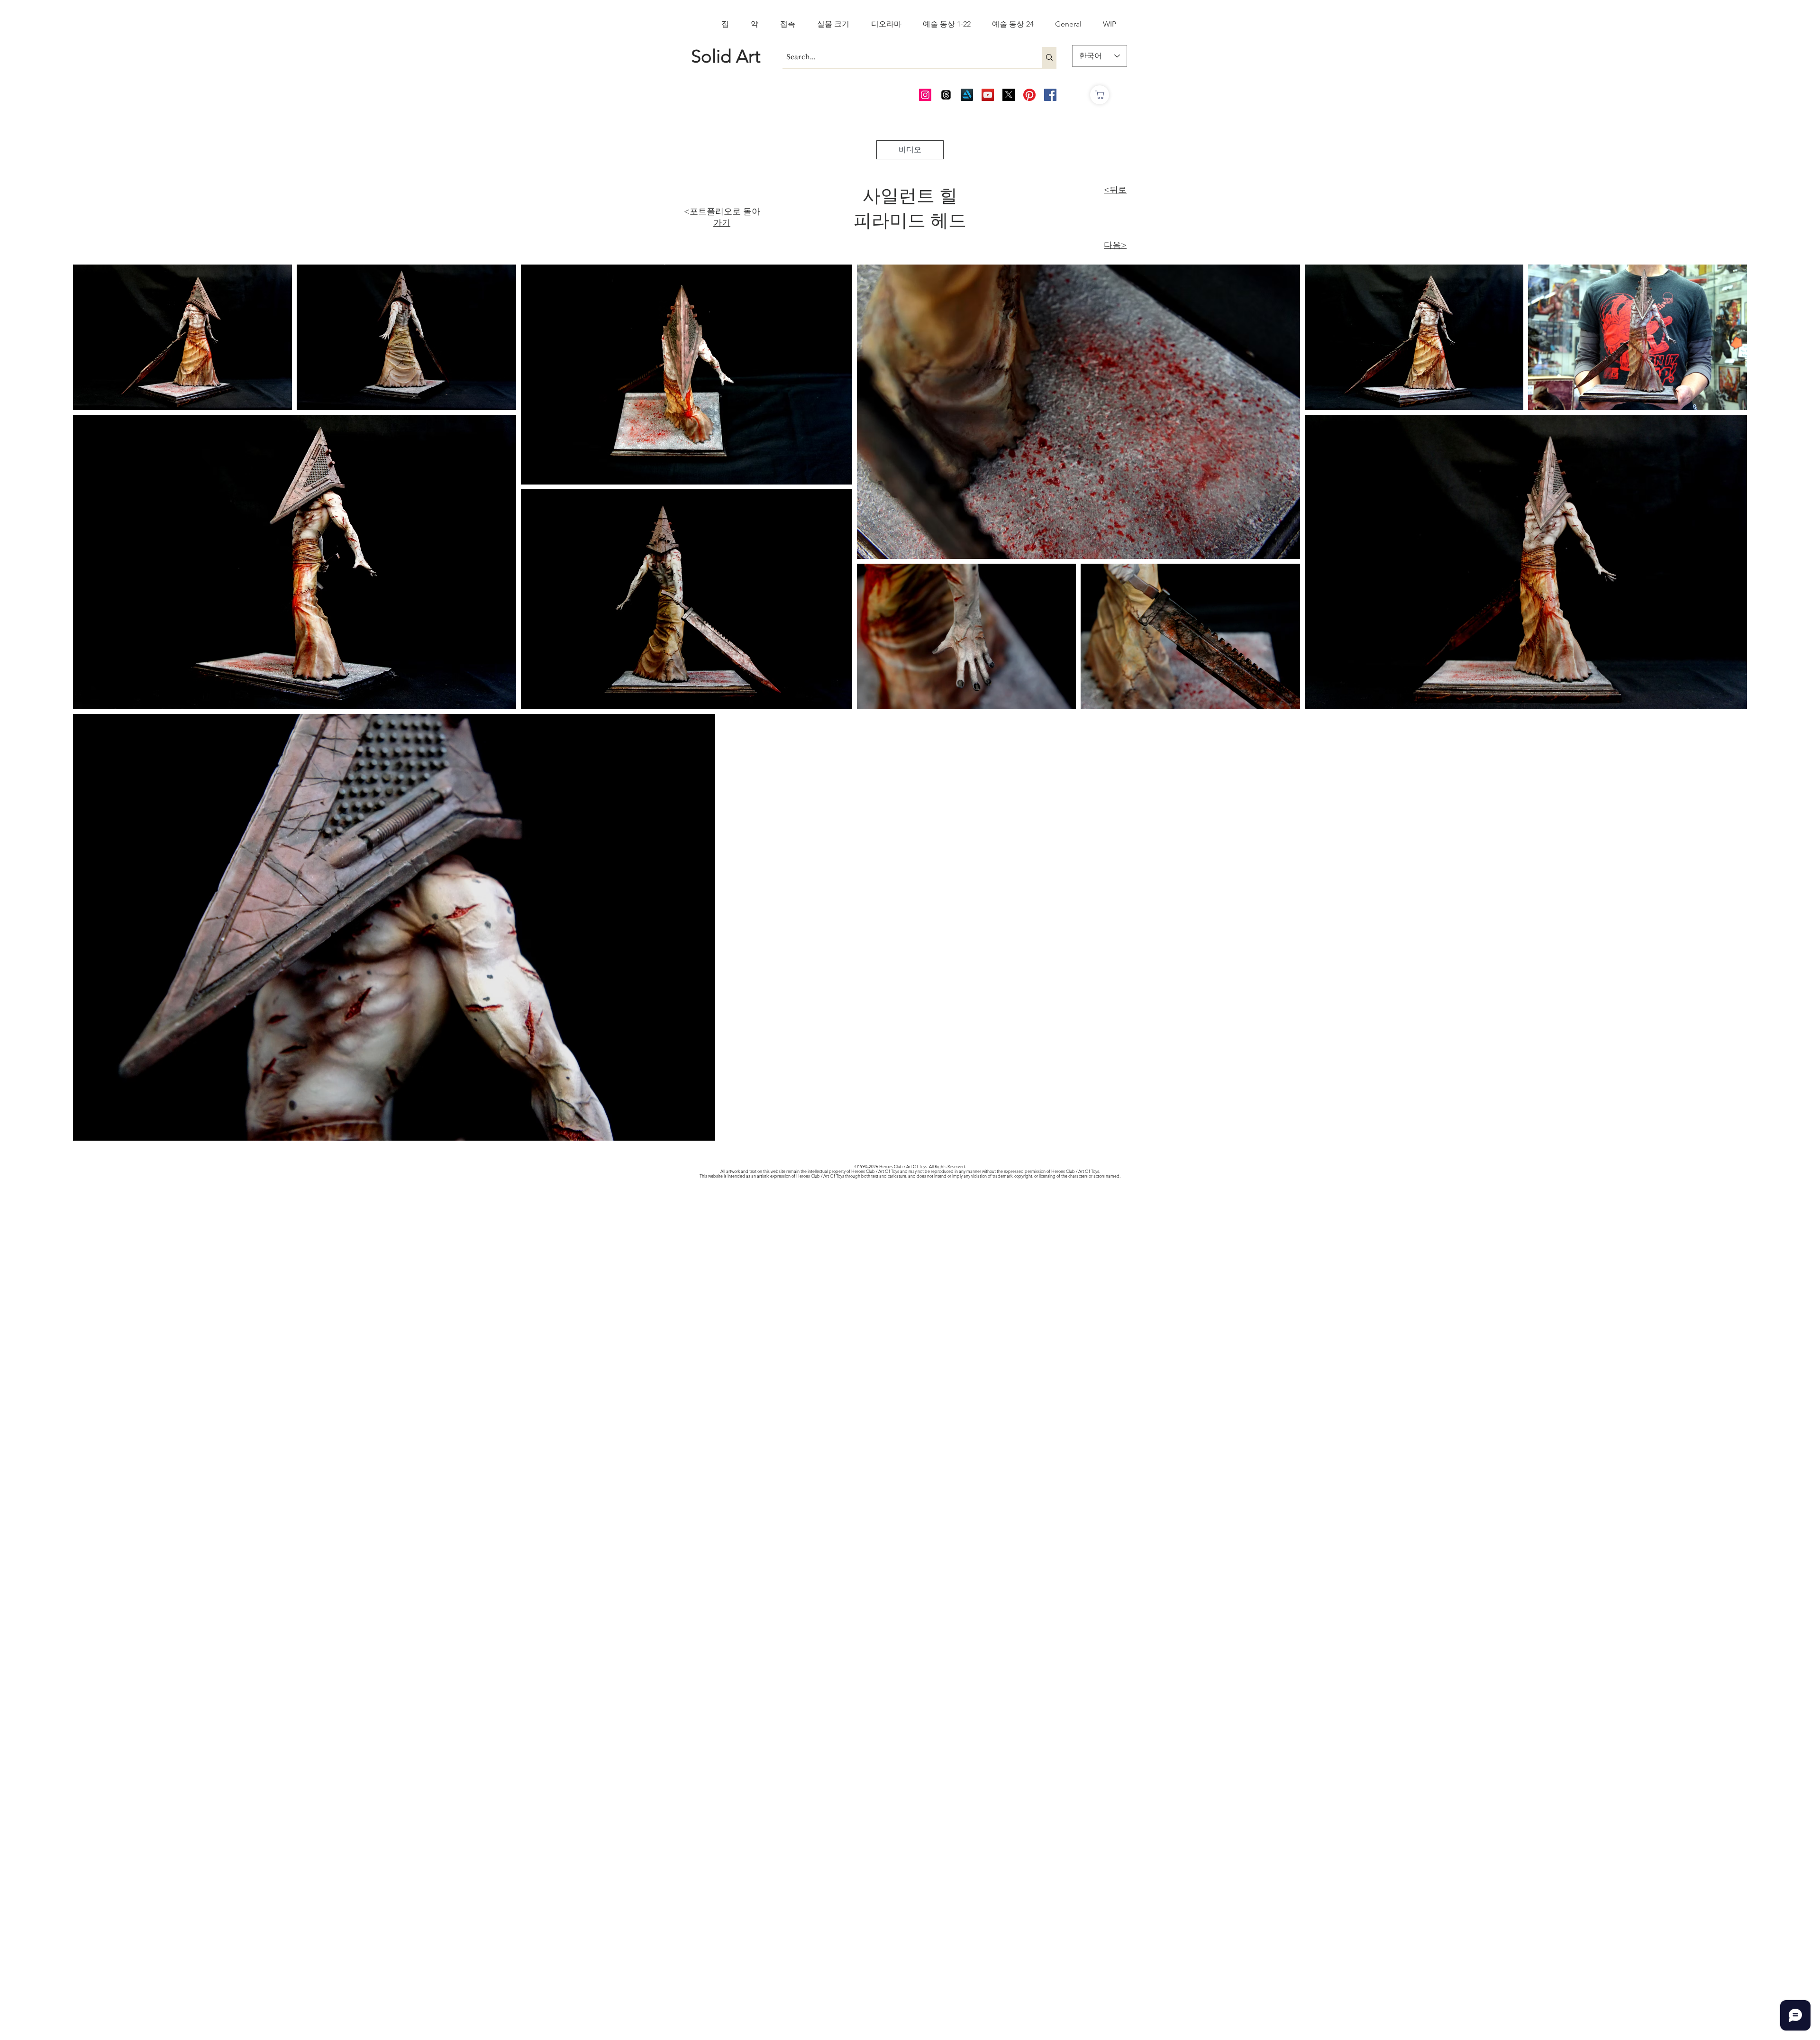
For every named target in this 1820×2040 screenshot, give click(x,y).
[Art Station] (967, 95)
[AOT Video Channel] (988, 95)
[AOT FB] (1050, 95)
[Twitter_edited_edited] (1009, 95)
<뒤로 (1115, 190)
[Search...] (1049, 57)
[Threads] (946, 95)
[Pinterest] (1029, 95)
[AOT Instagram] (925, 95)
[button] (910, 150)
